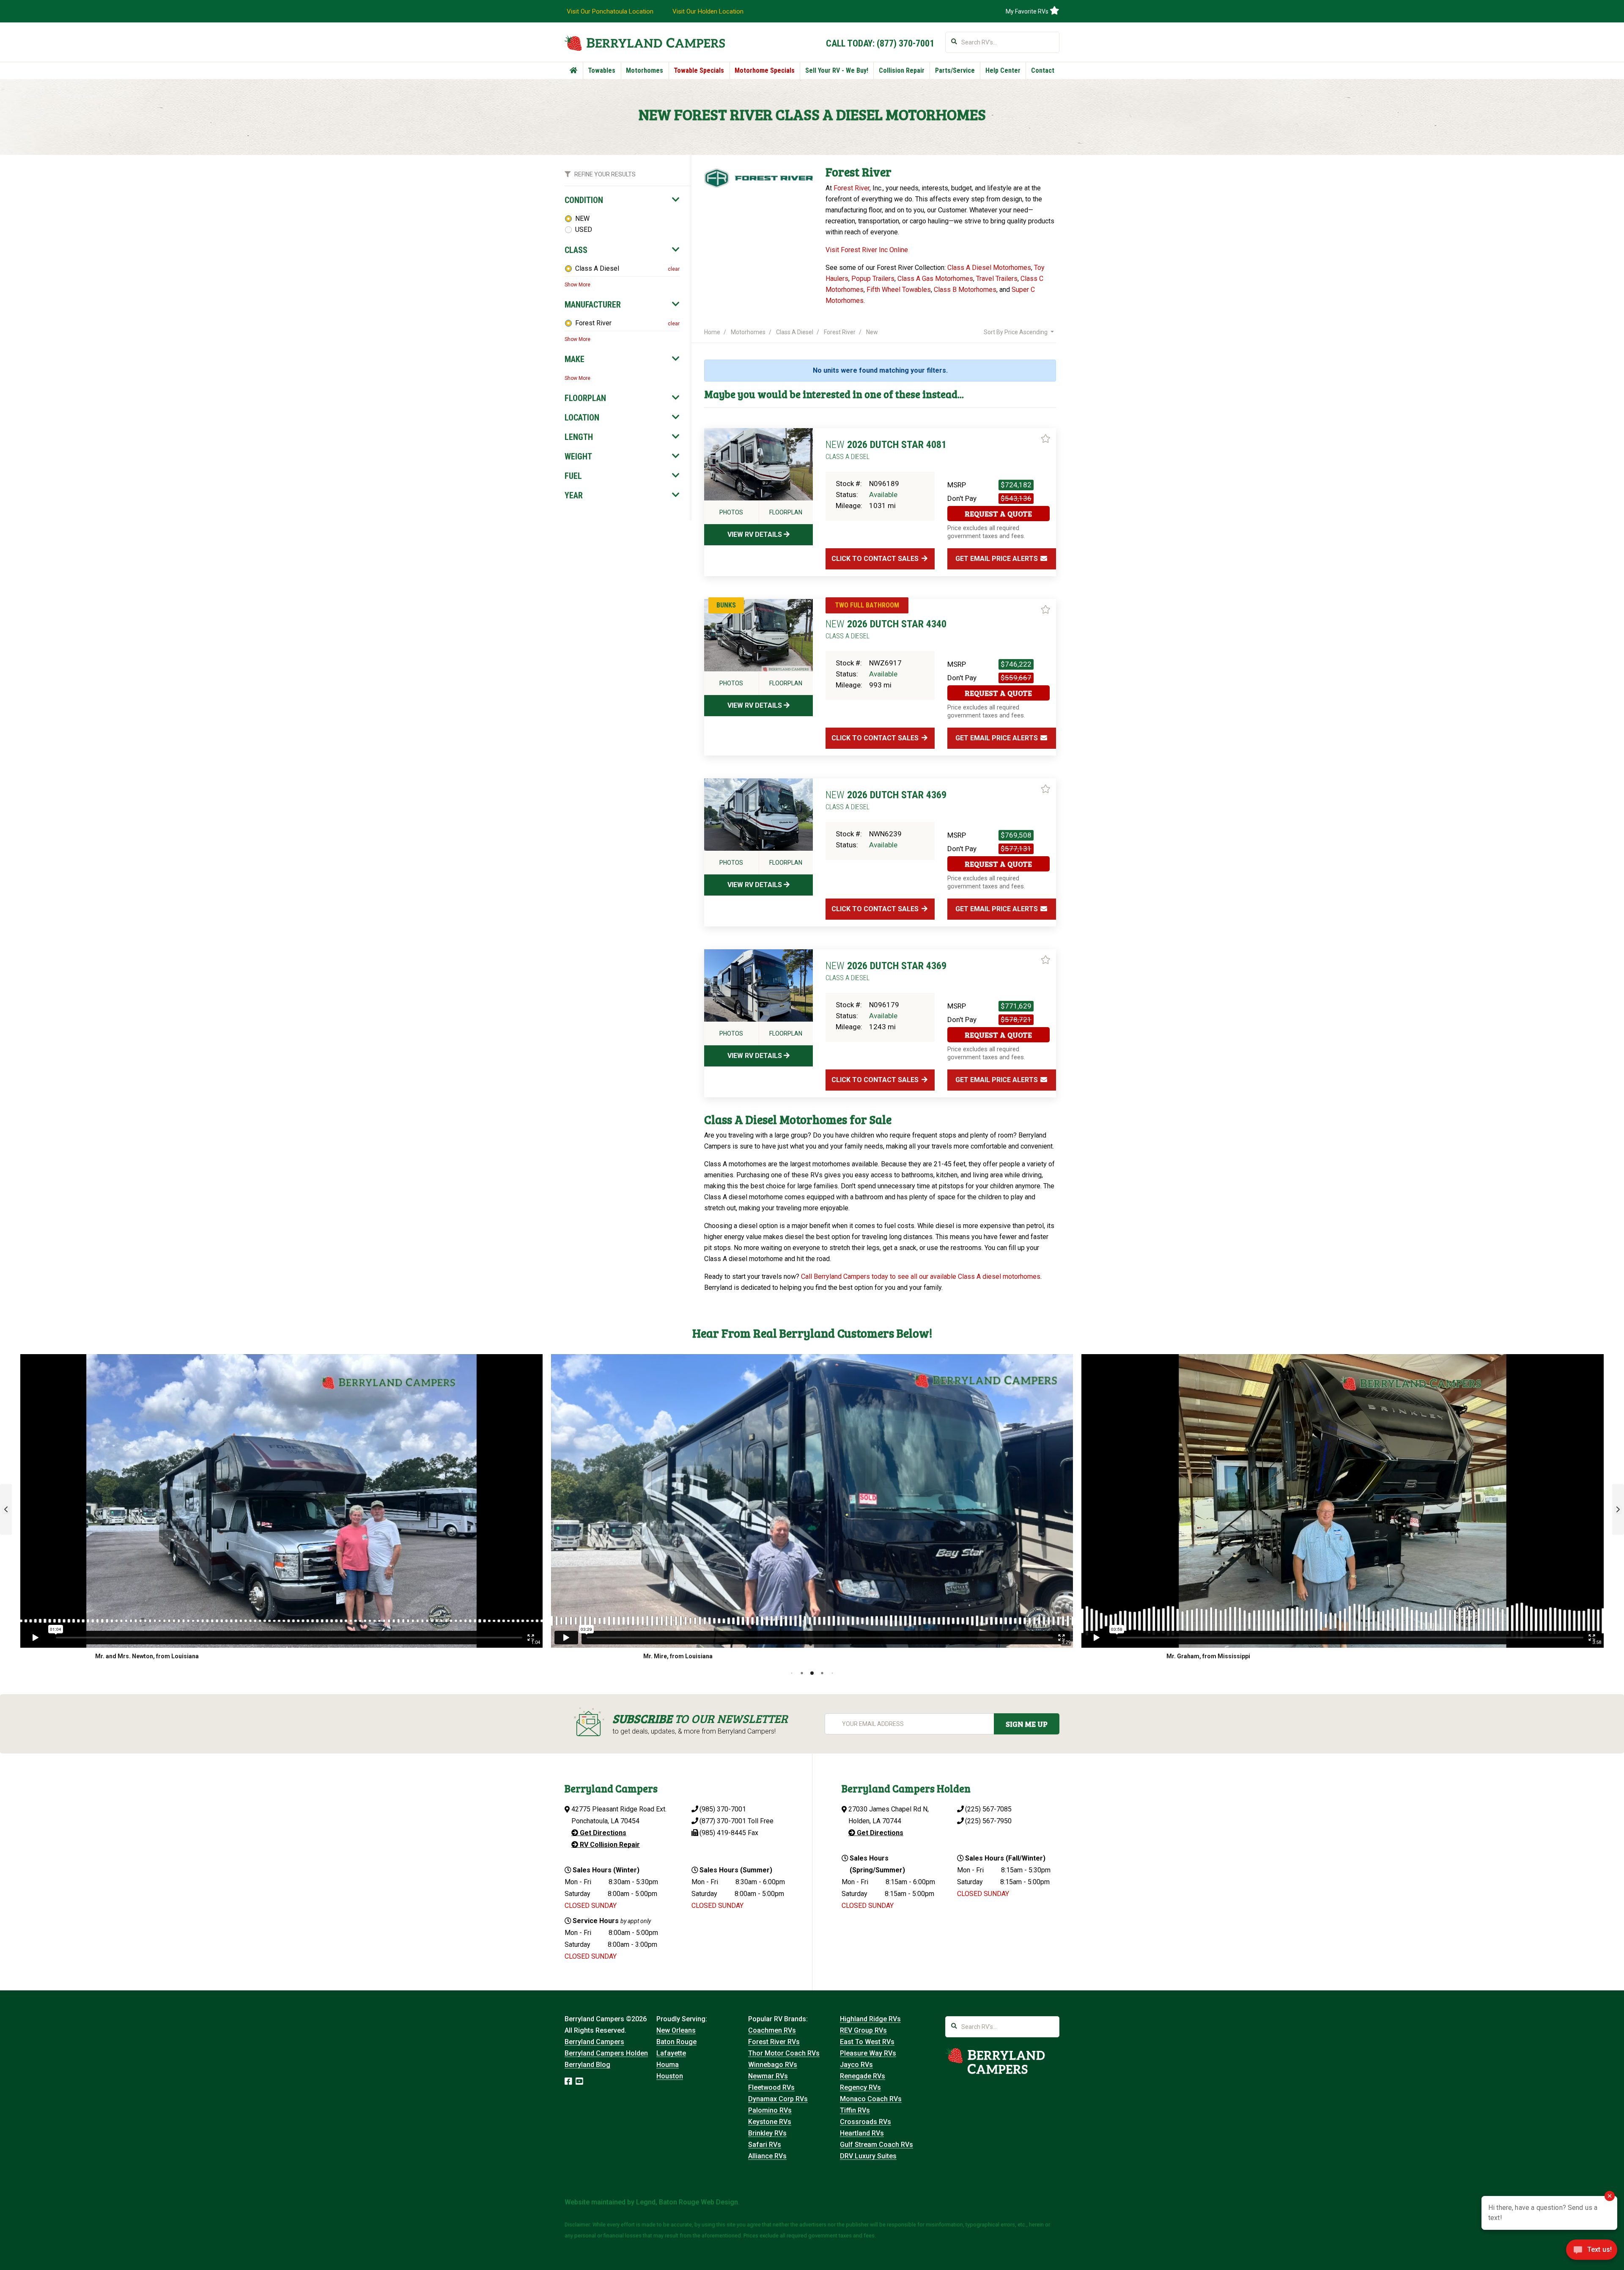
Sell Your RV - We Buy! (837, 70)
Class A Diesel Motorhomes (989, 268)
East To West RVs (867, 2042)
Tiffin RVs (855, 2110)
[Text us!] (1592, 2252)
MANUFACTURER (593, 305)
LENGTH (579, 437)
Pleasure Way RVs (868, 2053)
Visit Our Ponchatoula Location (610, 11)
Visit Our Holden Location (708, 11)
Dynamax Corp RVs (778, 2099)
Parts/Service (955, 70)
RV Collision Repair (609, 1845)
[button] (6, 1509)
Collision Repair (902, 70)
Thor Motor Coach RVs (784, 2053)
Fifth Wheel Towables (899, 290)
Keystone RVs (770, 2122)
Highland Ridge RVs (870, 2019)
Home (712, 332)
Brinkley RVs (767, 2133)
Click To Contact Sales (876, 559)
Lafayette (671, 2053)
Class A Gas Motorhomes (935, 279)
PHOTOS (731, 512)
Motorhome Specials (765, 70)
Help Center (1003, 70)
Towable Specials (699, 70)
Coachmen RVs (772, 2030)
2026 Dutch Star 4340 (886, 629)
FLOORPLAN (585, 398)
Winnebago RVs (773, 2065)
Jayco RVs (856, 2065)
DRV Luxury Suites (868, 2156)
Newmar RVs (768, 2076)
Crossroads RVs (865, 2122)
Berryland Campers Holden (606, 2053)
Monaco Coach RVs (871, 2099)
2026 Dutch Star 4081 (886, 450)
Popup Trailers (873, 279)
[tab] (622, 200)
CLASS (576, 250)
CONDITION (584, 200)
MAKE (575, 359)
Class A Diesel (597, 268)
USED (584, 229)
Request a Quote (998, 514)
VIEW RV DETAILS (756, 535)
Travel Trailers (997, 279)
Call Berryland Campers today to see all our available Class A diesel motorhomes (921, 1277)
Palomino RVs (770, 2110)
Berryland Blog (587, 2065)
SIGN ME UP (1027, 1724)
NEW (582, 218)
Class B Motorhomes (965, 290)
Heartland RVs (862, 2133)
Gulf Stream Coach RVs (876, 2145)
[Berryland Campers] (645, 43)
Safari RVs (765, 2145)
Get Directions (602, 1833)
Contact (1043, 70)
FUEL (573, 476)
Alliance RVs (767, 2156)
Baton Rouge (676, 2042)
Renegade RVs (863, 2076)
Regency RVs (860, 2087)
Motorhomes (645, 70)
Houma (668, 2065)
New (872, 332)
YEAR (574, 495)
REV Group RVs (863, 2030)
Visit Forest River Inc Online (867, 250)
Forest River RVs (774, 2042)
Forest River (593, 323)
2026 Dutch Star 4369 (886, 800)
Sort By (1016, 332)
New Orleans (676, 2030)
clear (674, 269)
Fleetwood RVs (771, 2087)
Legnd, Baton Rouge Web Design (687, 2202)
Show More (577, 285)
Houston (670, 2076)
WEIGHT (578, 456)
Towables (602, 70)
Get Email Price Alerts (997, 559)
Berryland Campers (594, 2042)
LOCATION (582, 418)
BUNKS (726, 605)
